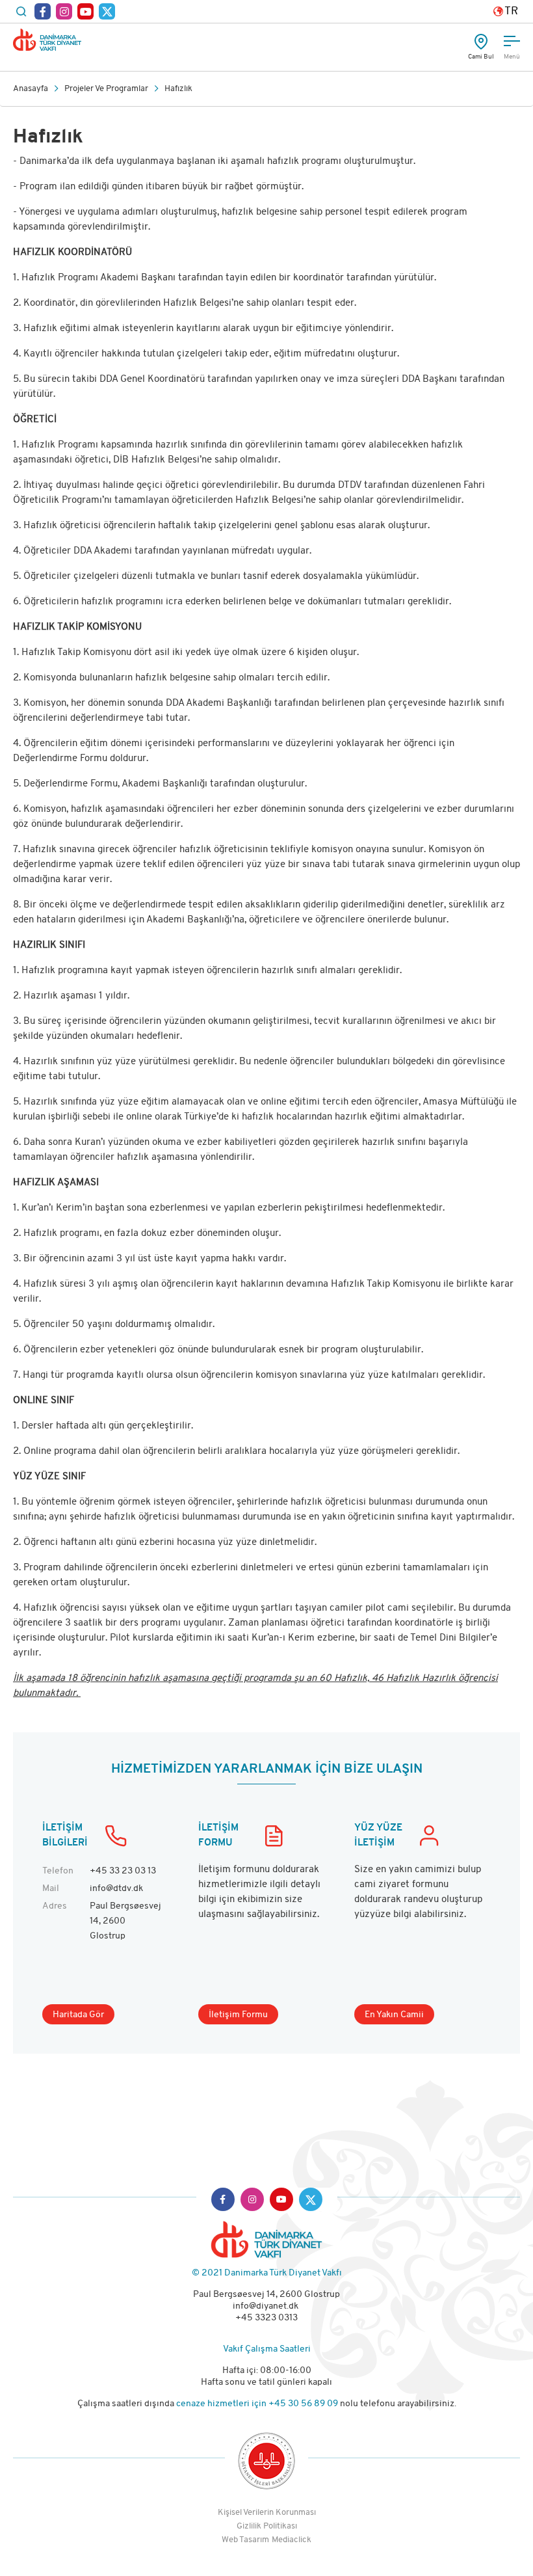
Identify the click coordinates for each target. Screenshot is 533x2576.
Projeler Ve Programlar (106, 89)
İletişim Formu (238, 2015)
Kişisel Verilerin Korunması (267, 2513)
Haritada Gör (78, 2015)
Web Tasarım (245, 2540)
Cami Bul (481, 57)
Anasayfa (31, 89)
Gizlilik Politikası (267, 2526)
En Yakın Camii (394, 2015)
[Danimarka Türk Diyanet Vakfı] (47, 40)
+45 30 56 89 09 (304, 2404)
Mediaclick (292, 2540)
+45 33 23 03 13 (123, 1871)
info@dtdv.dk (116, 1889)
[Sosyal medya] (43, 11)
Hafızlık (178, 89)
